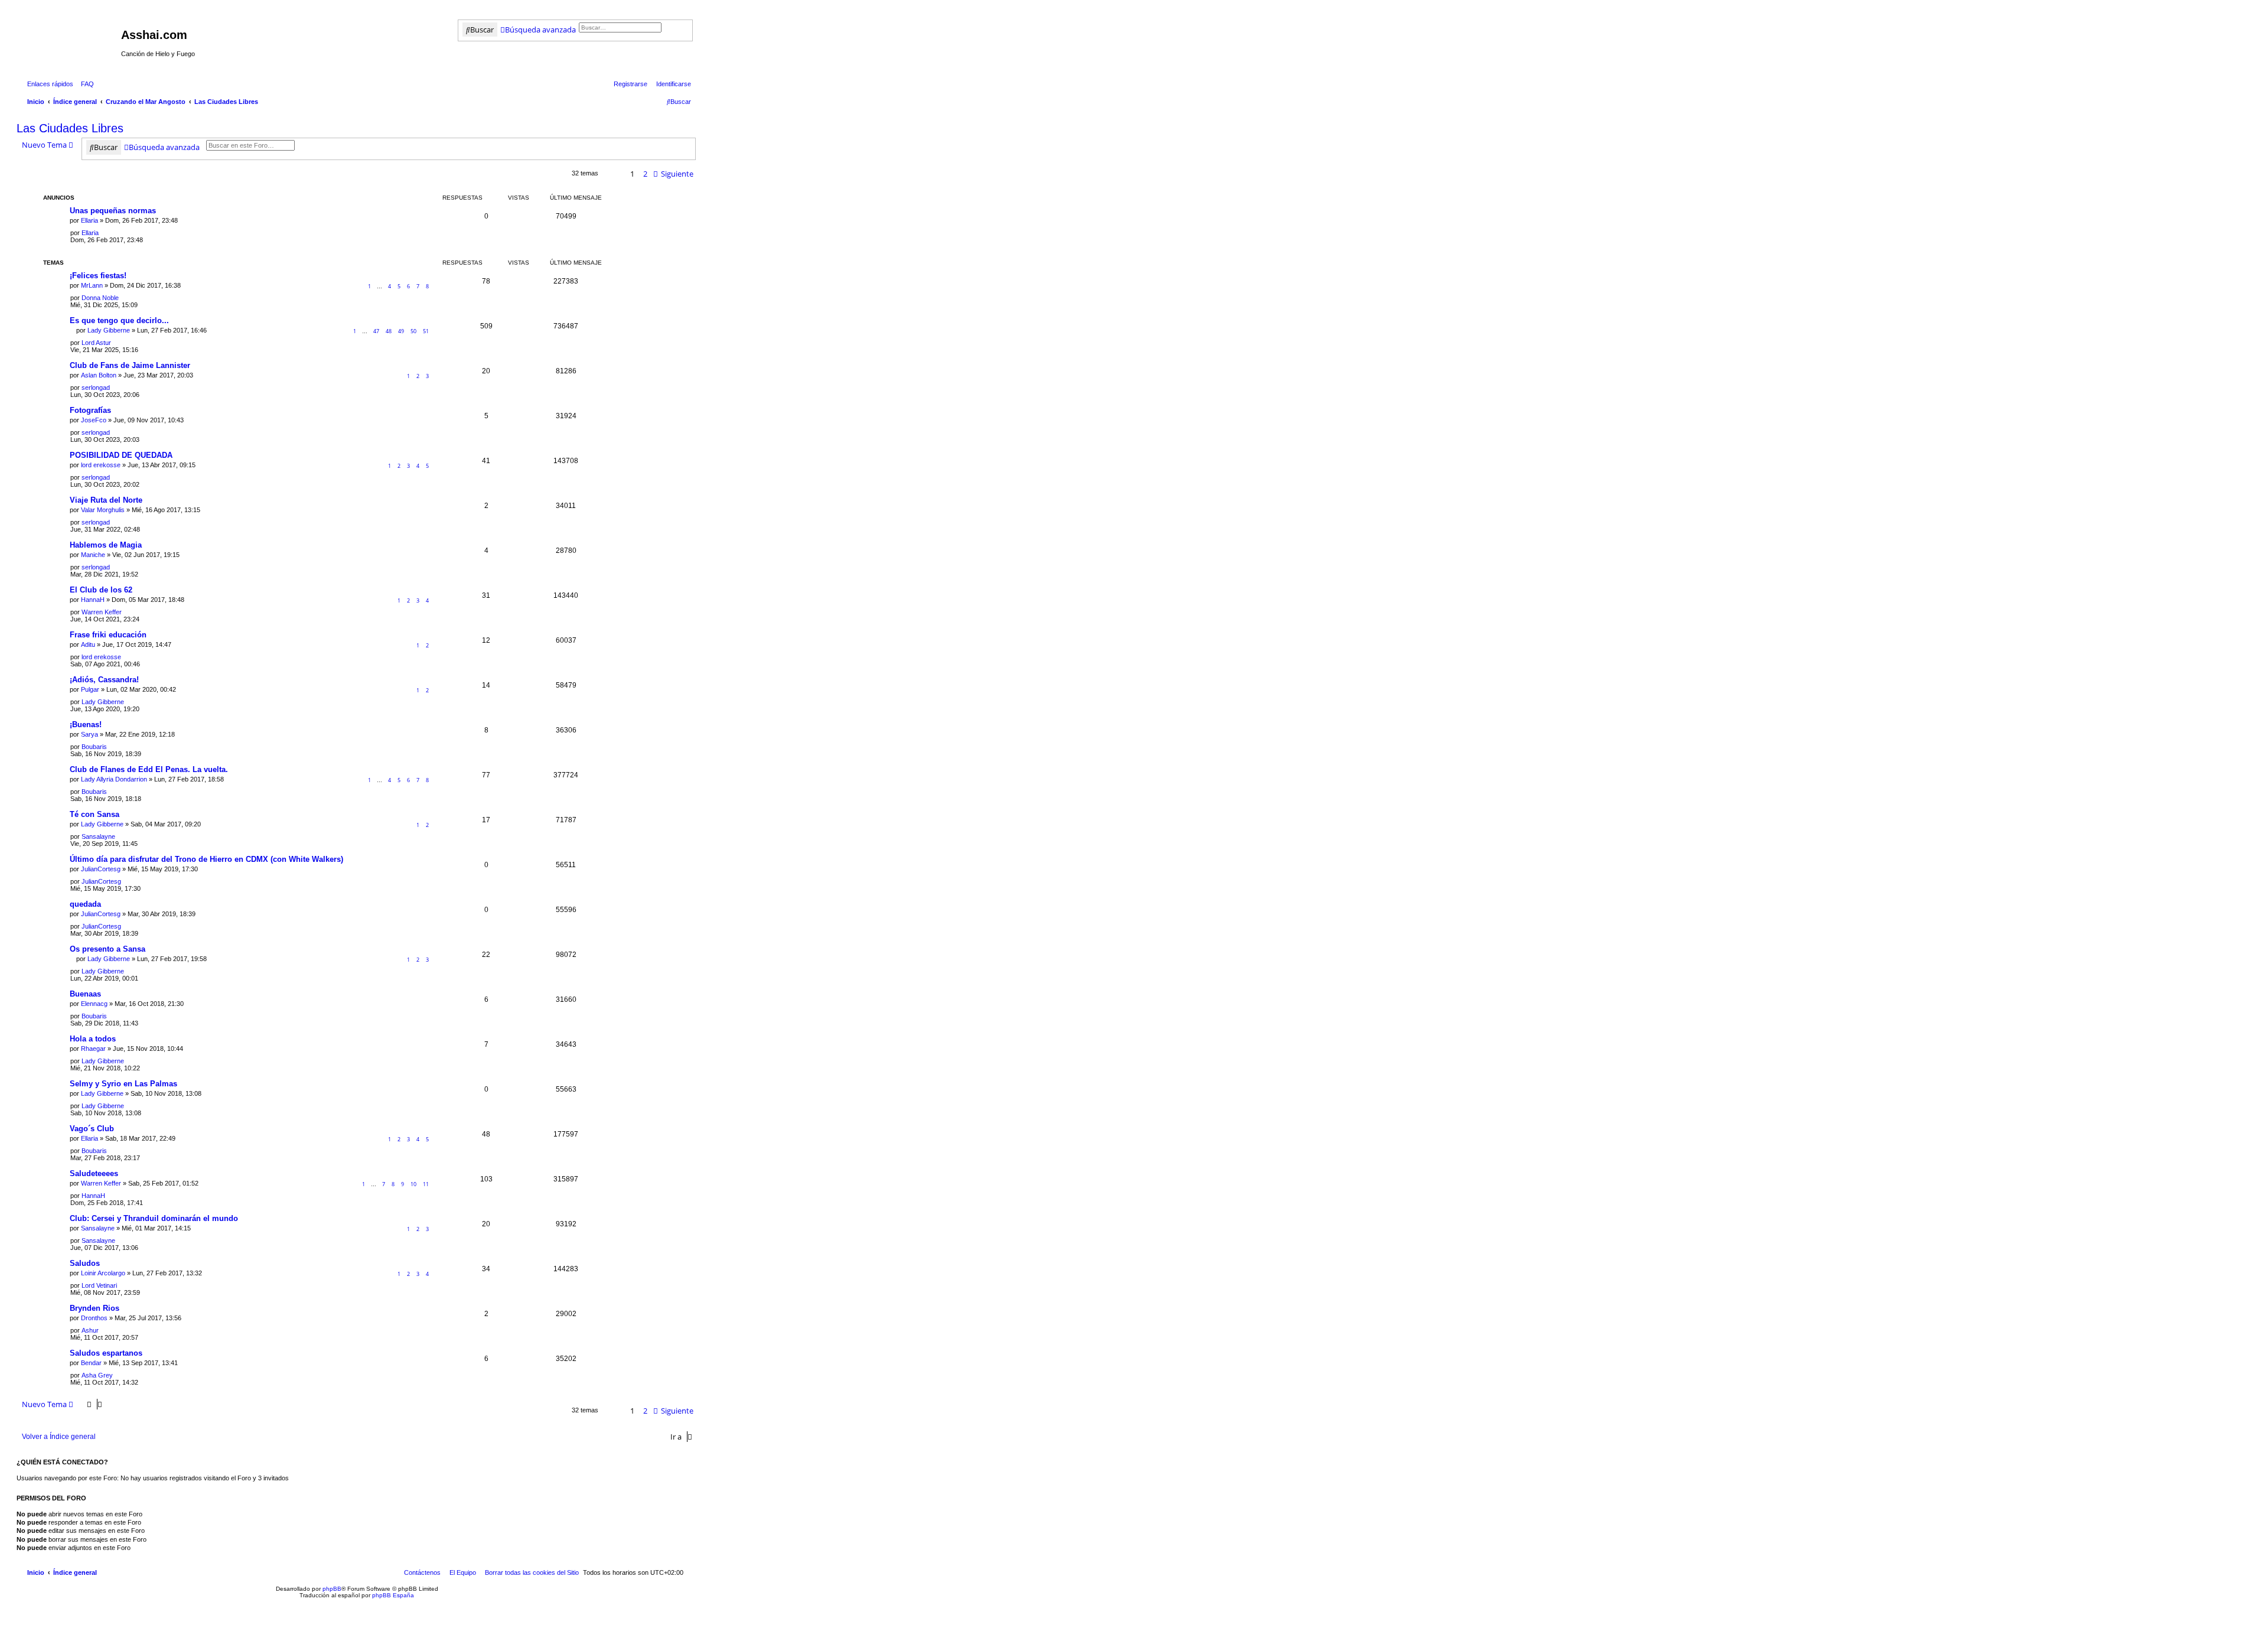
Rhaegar (93, 1049)
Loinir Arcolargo (103, 1273)
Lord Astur (96, 343)
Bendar (91, 1363)
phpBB (332, 1589)
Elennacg (94, 1004)
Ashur (90, 1330)
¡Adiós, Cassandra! (104, 680)
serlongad (96, 388)
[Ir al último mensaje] (103, 233)
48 (389, 331)
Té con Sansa (94, 814)
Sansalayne (98, 836)
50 (413, 331)
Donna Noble (100, 298)
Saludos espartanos (106, 1353)
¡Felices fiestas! (98, 276)
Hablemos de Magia (106, 545)
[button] (675, 174)
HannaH (93, 600)
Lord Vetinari (99, 1285)
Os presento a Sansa (107, 949)
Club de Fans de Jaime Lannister (130, 365)
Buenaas (85, 994)
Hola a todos (93, 1039)
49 (401, 331)
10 (413, 1184)
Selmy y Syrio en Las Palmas (123, 1084)
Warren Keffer (102, 612)
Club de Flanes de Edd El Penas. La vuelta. (149, 769)
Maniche (93, 555)
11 (426, 1184)
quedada (85, 904)
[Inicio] (70, 38)
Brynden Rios (94, 1308)
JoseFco (94, 420)
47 (376, 331)
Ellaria (89, 220)
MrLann (92, 285)
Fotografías (90, 410)
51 (426, 331)
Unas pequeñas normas (113, 211)
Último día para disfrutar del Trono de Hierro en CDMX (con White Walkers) (206, 859)
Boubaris (94, 747)
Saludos (85, 1263)
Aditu (88, 644)
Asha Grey (97, 1375)
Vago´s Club (92, 1129)
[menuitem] (85, 84)
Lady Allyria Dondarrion (114, 779)
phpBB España (393, 1595)
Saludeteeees (94, 1173)
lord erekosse (101, 465)
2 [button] (645, 174)
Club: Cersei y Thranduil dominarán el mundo (154, 1218)
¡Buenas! (86, 725)
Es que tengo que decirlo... (119, 320)
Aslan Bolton (99, 375)
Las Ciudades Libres (70, 128)
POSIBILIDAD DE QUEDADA (121, 455)
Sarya (89, 734)
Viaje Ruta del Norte (106, 500)
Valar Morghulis (103, 510)
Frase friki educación (108, 635)
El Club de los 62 (101, 590)
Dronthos (94, 1318)
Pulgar (90, 689)
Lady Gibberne (109, 330)
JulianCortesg (101, 869)
